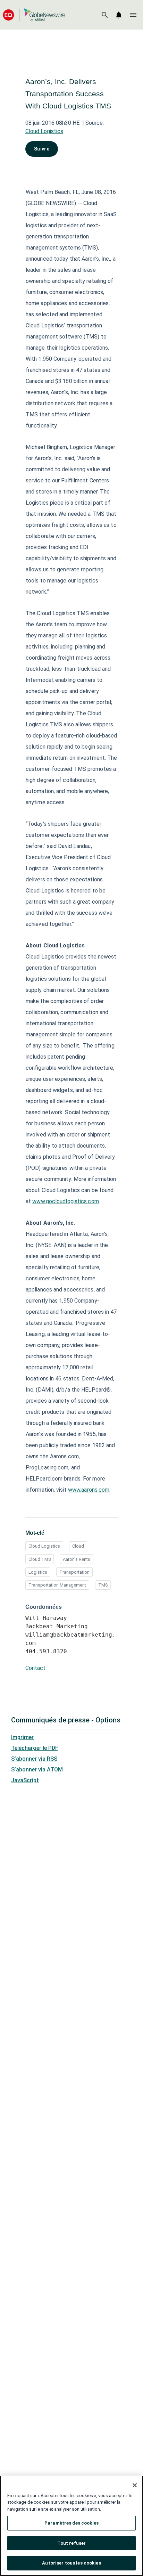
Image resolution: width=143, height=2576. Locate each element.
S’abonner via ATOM (37, 1770)
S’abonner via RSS (34, 1759)
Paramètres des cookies (71, 2523)
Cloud (78, 1546)
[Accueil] (34, 15)
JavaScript (25, 1780)
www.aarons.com (89, 1490)
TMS (103, 1585)
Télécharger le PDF (35, 1748)
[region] (71, 2526)
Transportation (74, 1572)
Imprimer (22, 1737)
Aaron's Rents (77, 1559)
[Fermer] (135, 2485)
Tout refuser (72, 2543)
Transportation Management (57, 1585)
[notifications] (119, 15)
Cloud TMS (40, 1559)
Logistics (38, 1572)
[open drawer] (133, 15)
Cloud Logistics (44, 131)
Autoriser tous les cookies (71, 2563)
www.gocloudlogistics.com (65, 1201)
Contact (35, 1668)
